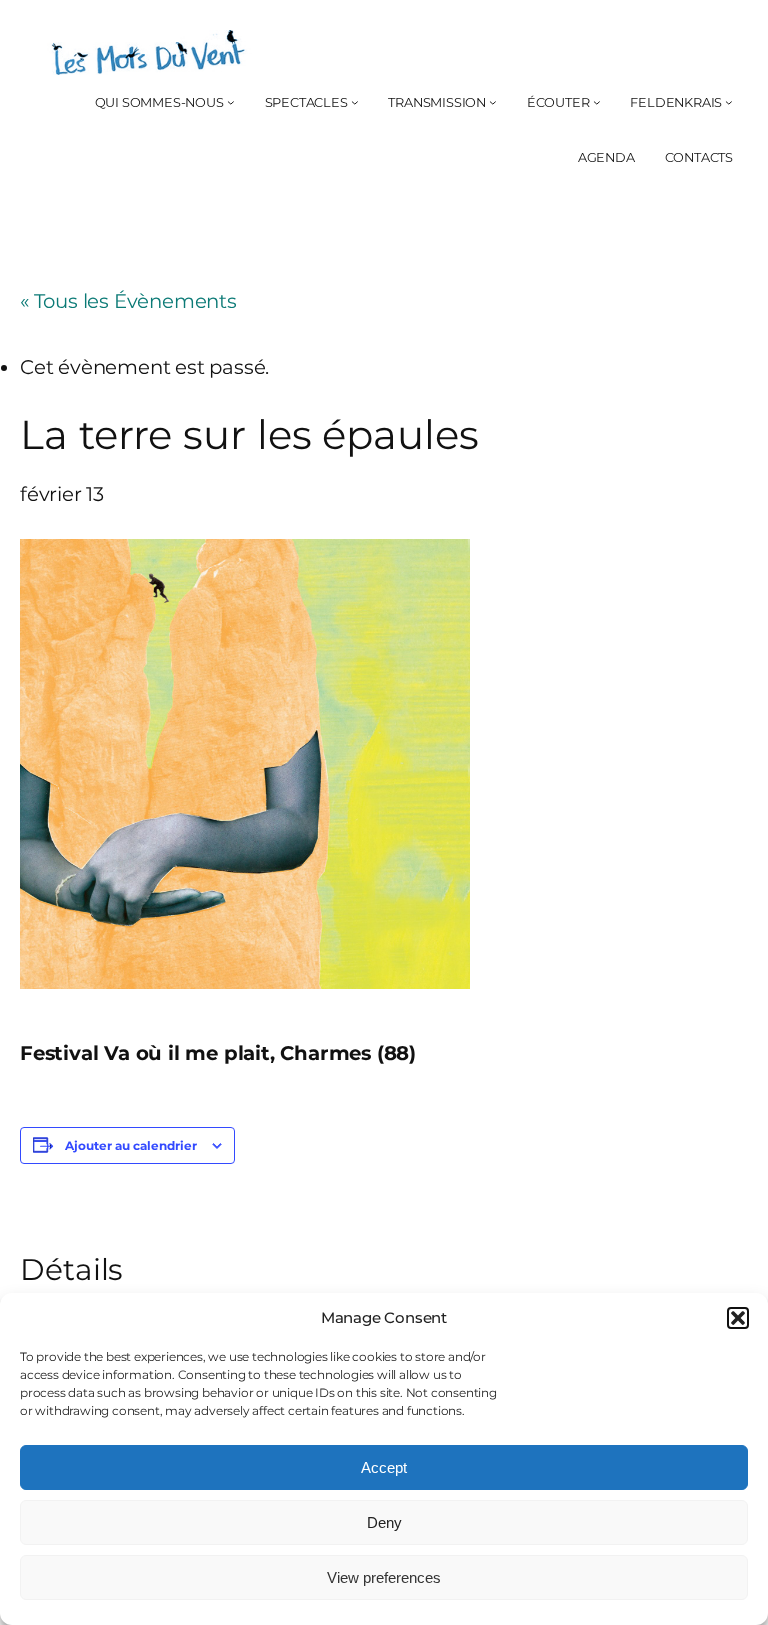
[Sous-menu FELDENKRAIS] (729, 103)
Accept (384, 1467)
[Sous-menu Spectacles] (355, 103)
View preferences (384, 1577)
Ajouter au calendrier (131, 1145)
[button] (738, 1318)
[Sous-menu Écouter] (597, 103)
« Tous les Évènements (128, 301)
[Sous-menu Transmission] (493, 103)
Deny (384, 1522)
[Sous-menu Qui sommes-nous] (231, 103)
